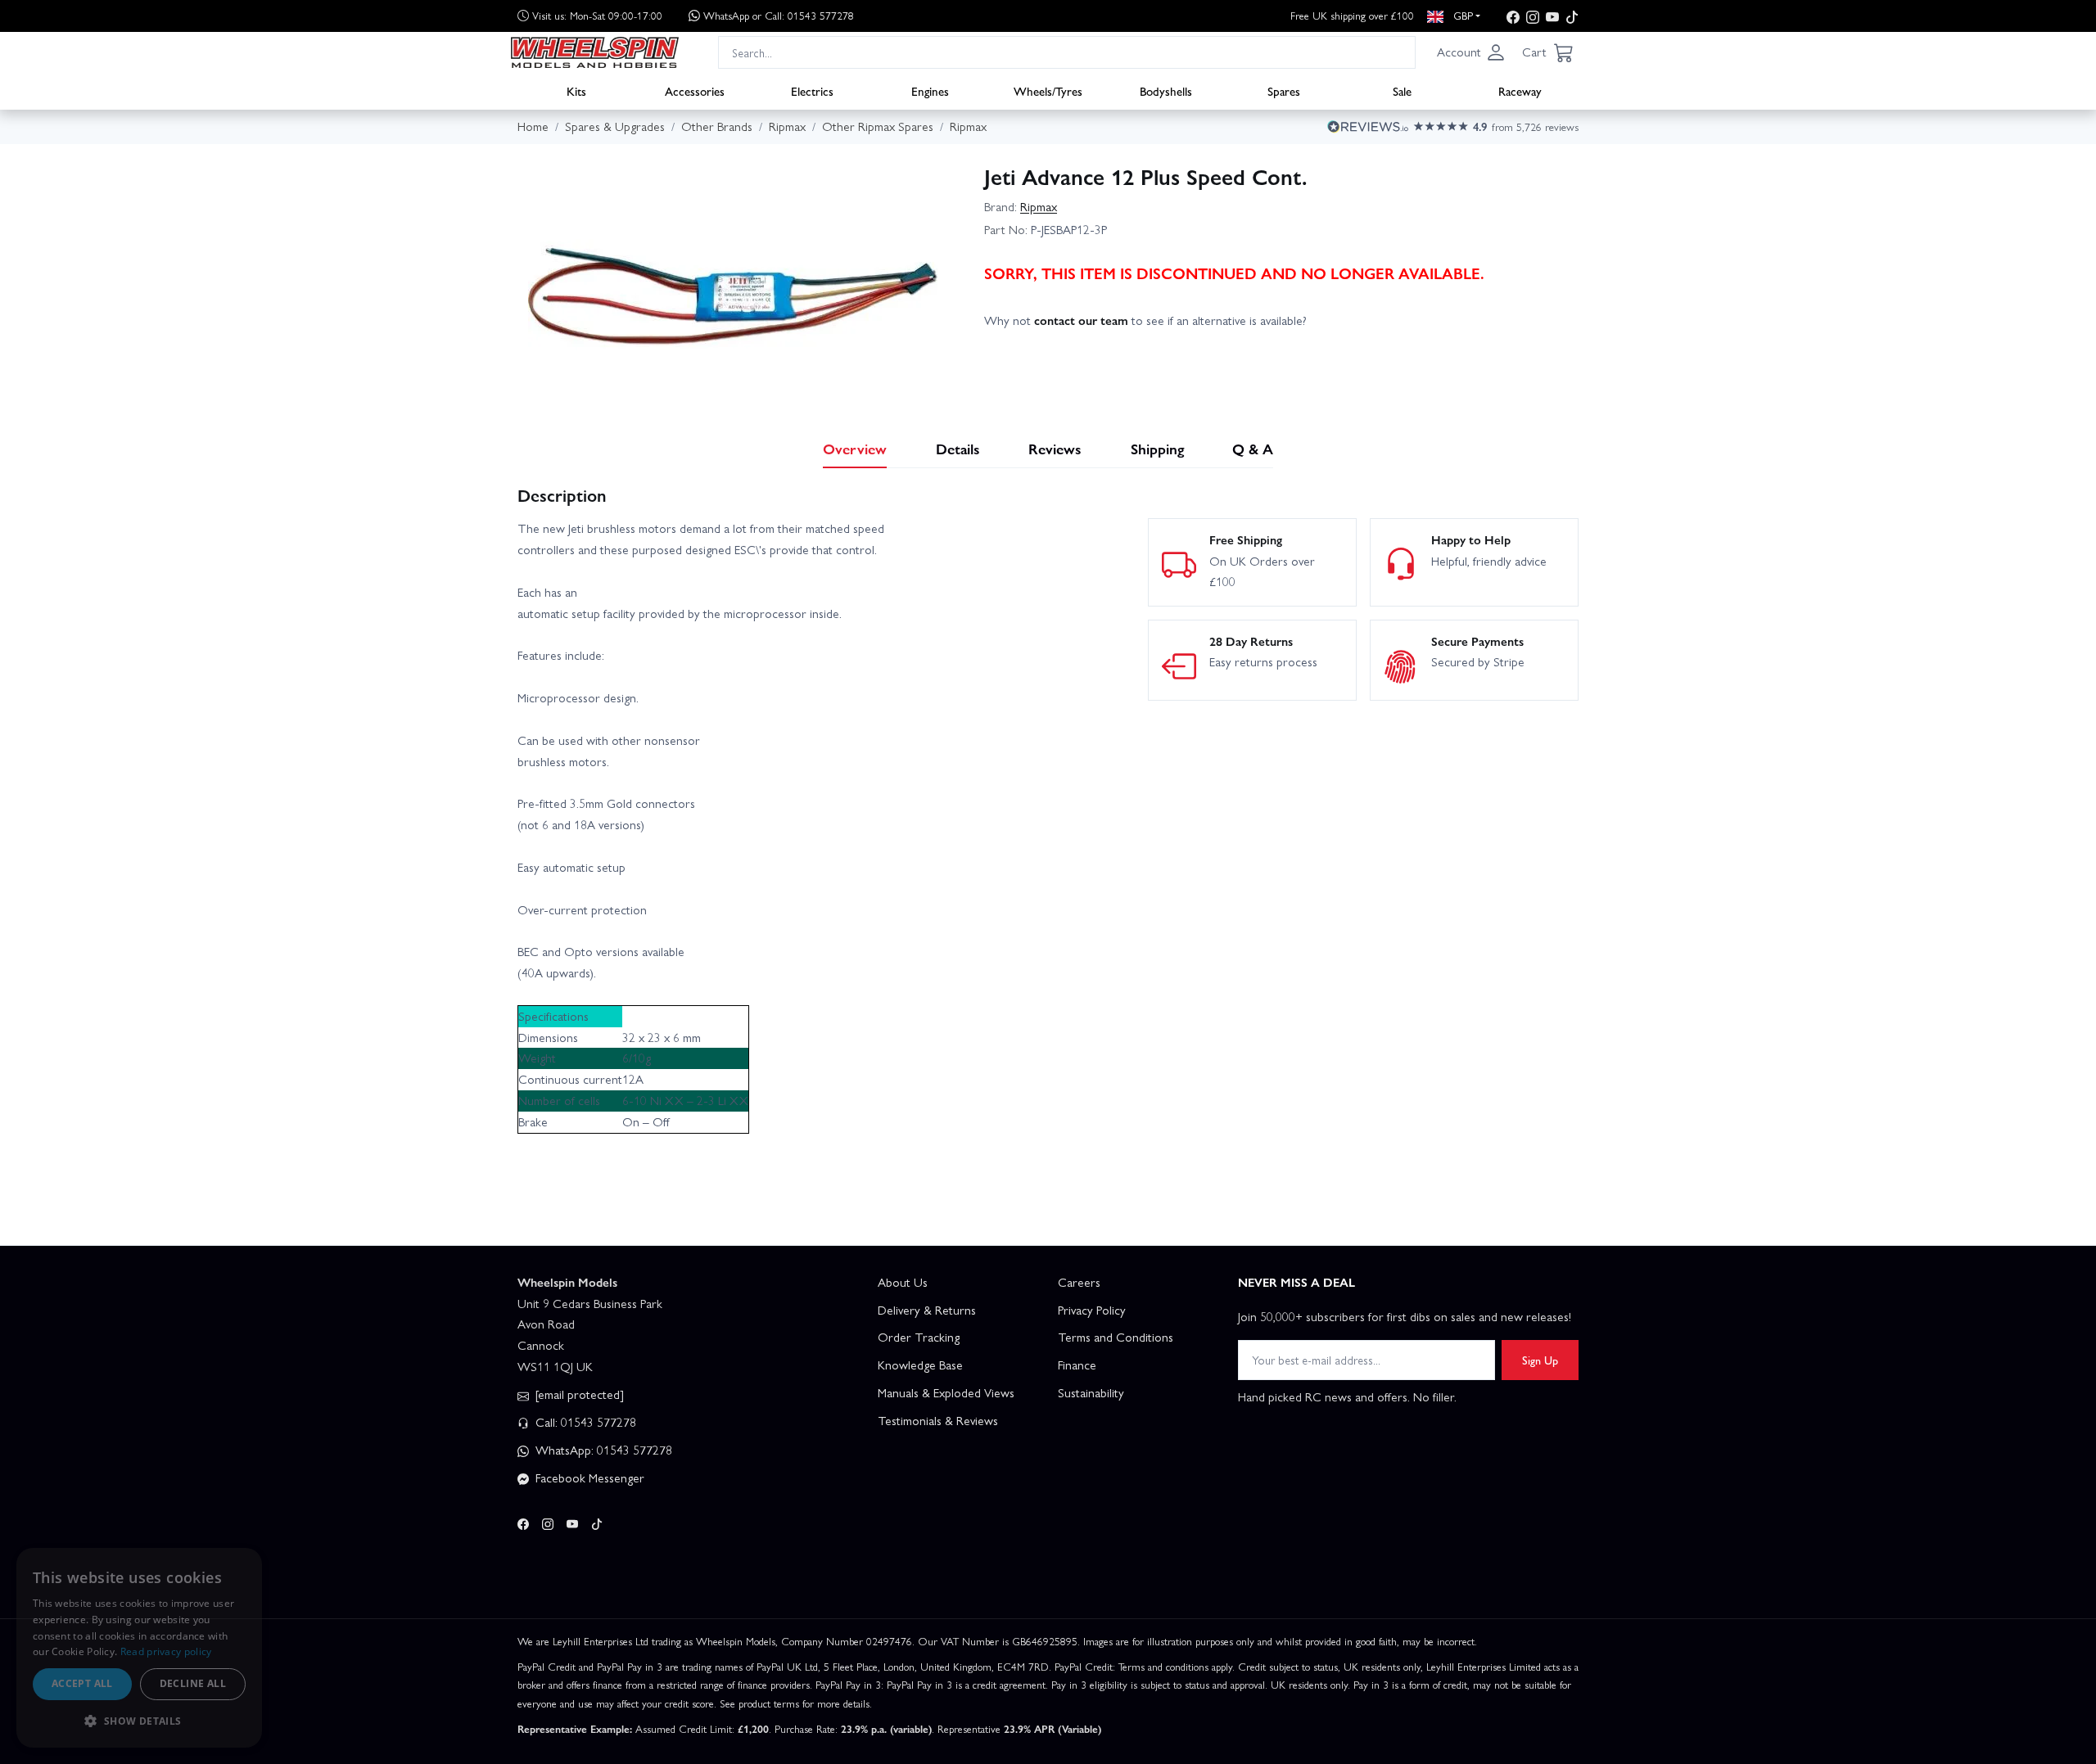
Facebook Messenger (588, 1478)
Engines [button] (930, 91)
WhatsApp (779, 15)
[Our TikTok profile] (1572, 16)
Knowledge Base (920, 1365)
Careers (1079, 1282)
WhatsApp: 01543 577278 (602, 1450)
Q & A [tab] (1253, 448)
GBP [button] (1461, 15)
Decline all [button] (193, 1683)
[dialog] (139, 1648)
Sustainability (1091, 1392)
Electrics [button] (812, 91)
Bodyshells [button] (1166, 91)
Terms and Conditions (1116, 1337)
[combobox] (1067, 52)
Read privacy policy (166, 1651)
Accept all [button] (82, 1683)
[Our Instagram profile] (1533, 16)
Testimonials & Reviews (938, 1420)
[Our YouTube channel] (1552, 16)
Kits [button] (576, 91)
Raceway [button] (1520, 91)
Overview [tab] (855, 448)
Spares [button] (1284, 91)
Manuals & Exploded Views (946, 1392)
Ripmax (1039, 206)
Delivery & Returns (927, 1310)
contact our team (1081, 320)
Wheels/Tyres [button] (1048, 91)
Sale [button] (1402, 91)
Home (533, 126)
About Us (903, 1282)
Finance (1077, 1365)
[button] (1471, 52)
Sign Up (1540, 1360)
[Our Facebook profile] (1513, 16)
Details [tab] (958, 448)
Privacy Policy (1092, 1310)
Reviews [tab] (1055, 448)
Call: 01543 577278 (584, 1422)
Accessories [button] (695, 91)
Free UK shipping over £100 (1352, 15)
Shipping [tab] (1157, 448)
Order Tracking (919, 1337)
